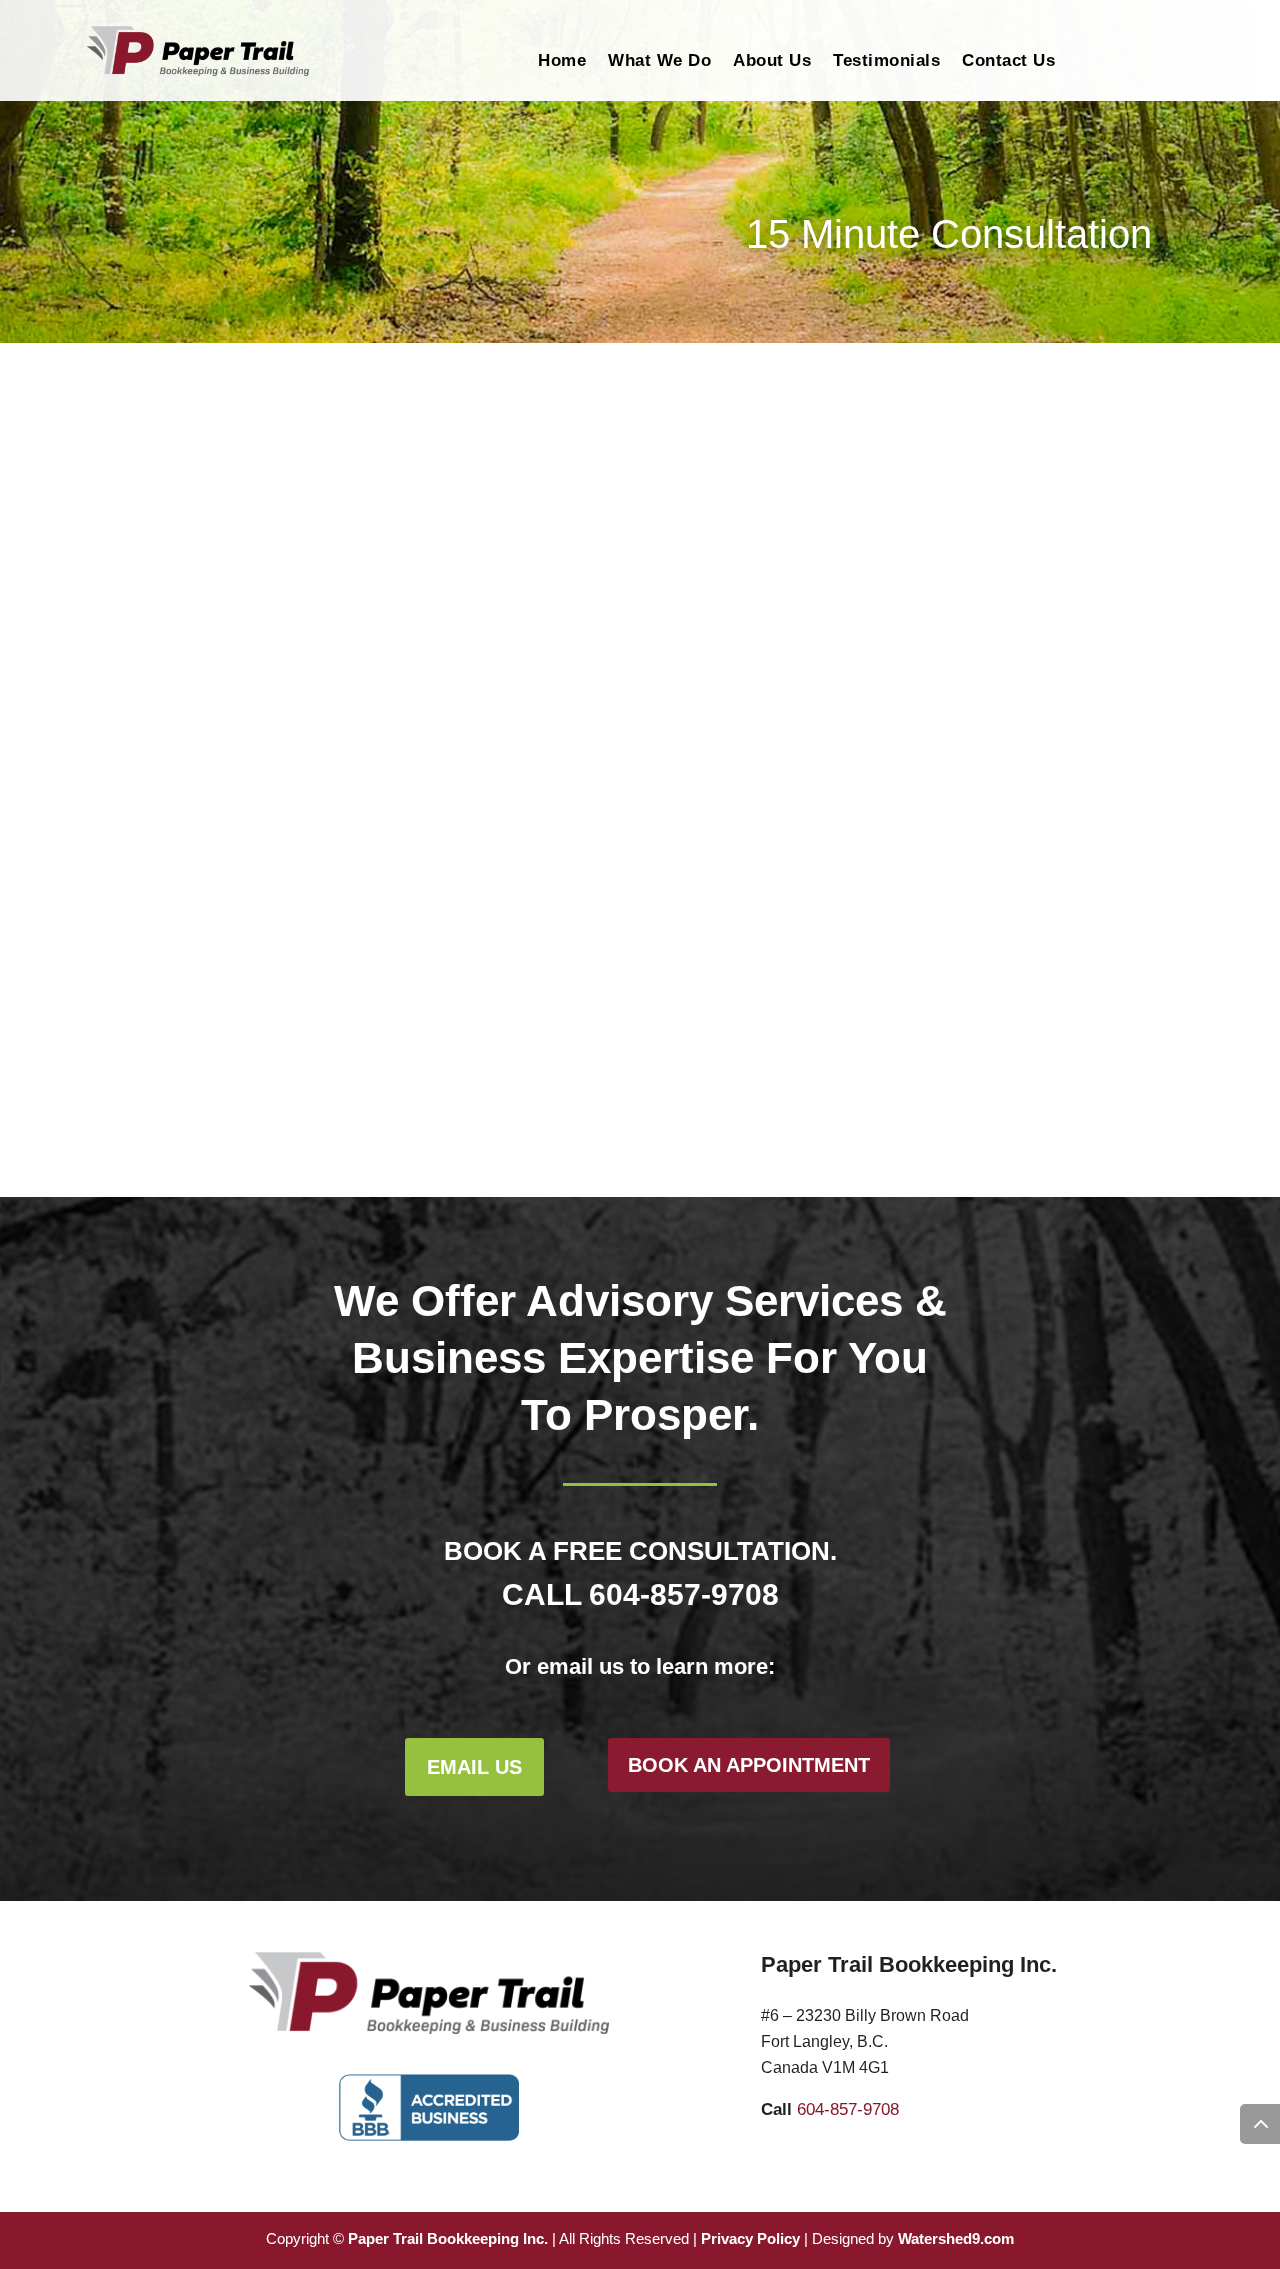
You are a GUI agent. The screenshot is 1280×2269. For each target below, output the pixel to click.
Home (562, 62)
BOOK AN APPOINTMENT (749, 1765)
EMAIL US (474, 1767)
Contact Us (1008, 62)
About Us (772, 62)
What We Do (659, 62)
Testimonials (886, 62)
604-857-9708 (684, 1594)
